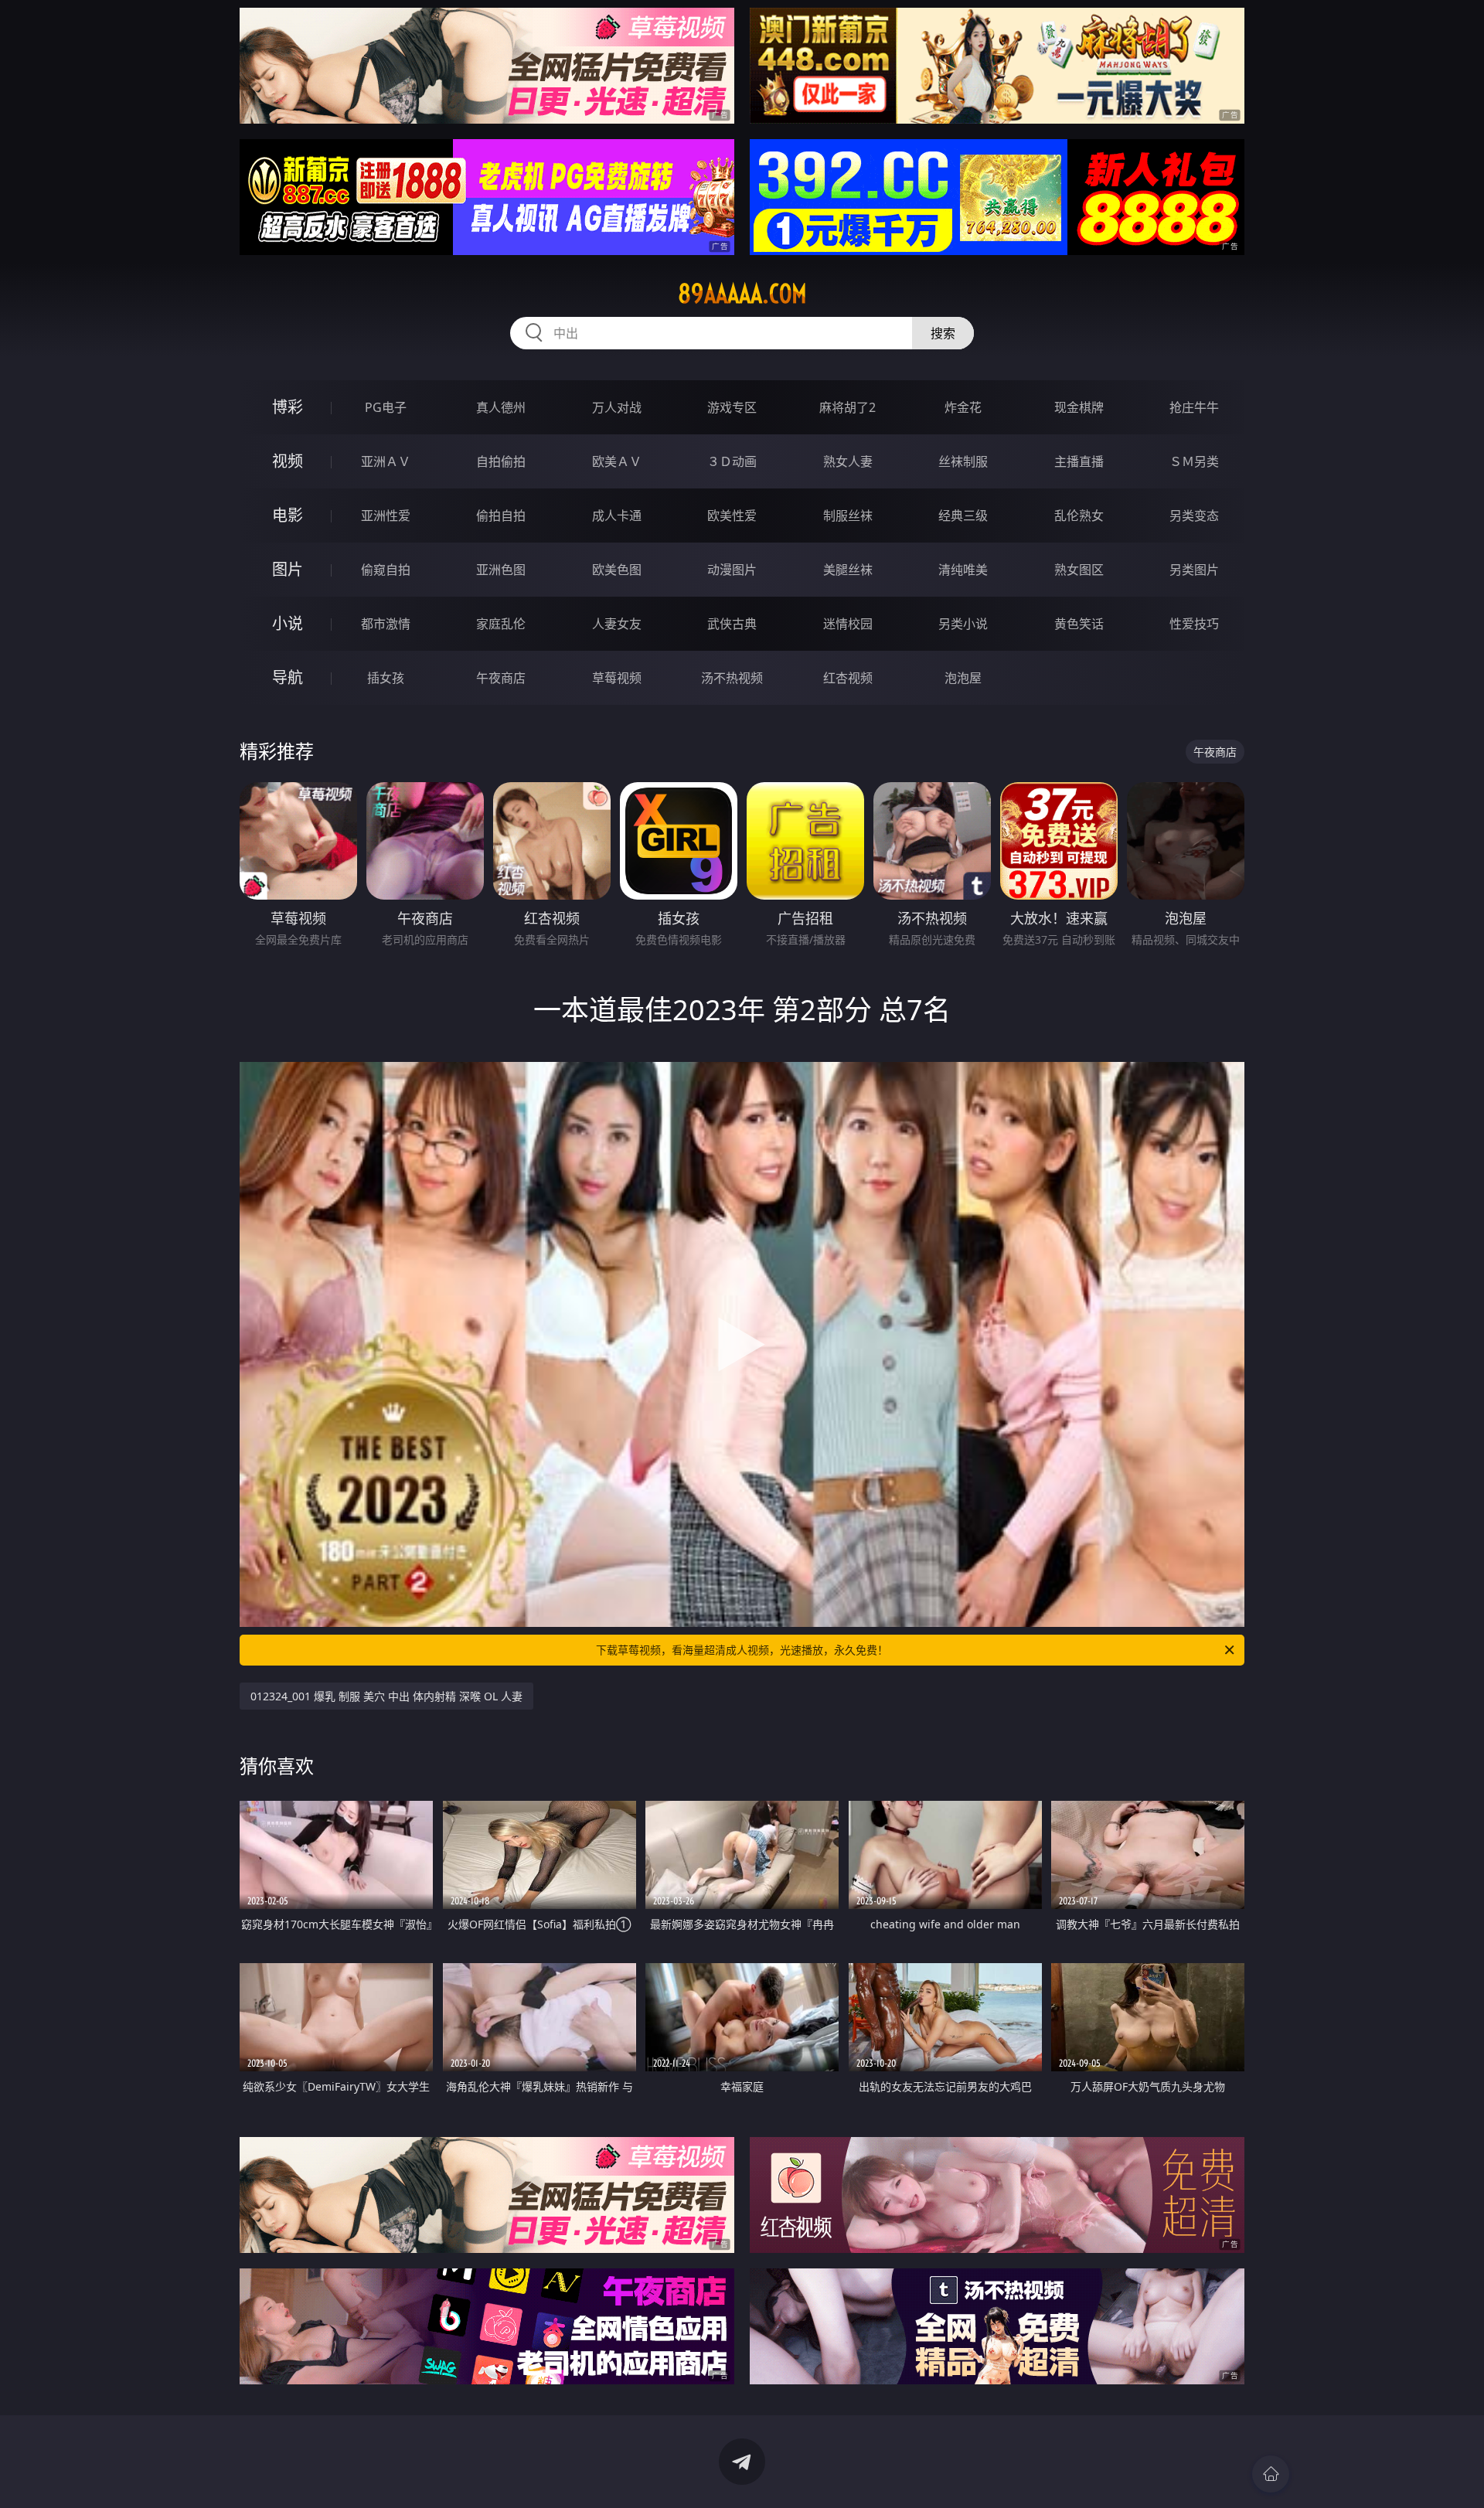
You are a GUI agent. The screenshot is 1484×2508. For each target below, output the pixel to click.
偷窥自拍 (386, 570)
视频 (288, 461)
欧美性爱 (732, 516)
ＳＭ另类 (1194, 461)
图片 (288, 569)
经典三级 (963, 516)
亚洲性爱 (386, 516)
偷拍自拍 (501, 516)
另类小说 (963, 624)
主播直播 (1079, 461)
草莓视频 (617, 678)
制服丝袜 (848, 516)
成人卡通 (617, 516)
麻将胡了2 (848, 407)
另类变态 (1194, 516)
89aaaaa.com (742, 294)
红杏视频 (848, 678)
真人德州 (501, 407)
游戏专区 (732, 407)
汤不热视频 (732, 678)
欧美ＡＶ (617, 461)
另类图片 (1194, 570)
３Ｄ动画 (732, 461)
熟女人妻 (848, 461)
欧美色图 (617, 570)
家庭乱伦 (501, 624)
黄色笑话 (1079, 624)
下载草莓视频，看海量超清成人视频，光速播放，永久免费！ (742, 1650)
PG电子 (386, 407)
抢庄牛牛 (1194, 407)
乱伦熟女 (1079, 516)
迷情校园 (848, 624)
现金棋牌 (1079, 407)
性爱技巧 (1194, 624)
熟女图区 (1079, 570)
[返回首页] (1271, 2474)
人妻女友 (617, 624)
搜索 (943, 333)
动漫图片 (732, 570)
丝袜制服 (963, 461)
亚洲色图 (501, 570)
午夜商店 (501, 678)
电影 (288, 515)
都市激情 (386, 624)
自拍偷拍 (501, 461)
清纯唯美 (963, 570)
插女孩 (386, 678)
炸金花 (963, 407)
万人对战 (617, 407)
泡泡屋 (963, 678)
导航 (288, 677)
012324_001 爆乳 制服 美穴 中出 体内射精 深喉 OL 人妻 (386, 1696)
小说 (288, 623)
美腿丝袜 (848, 570)
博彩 (288, 407)
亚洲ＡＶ (386, 461)
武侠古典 (732, 624)
